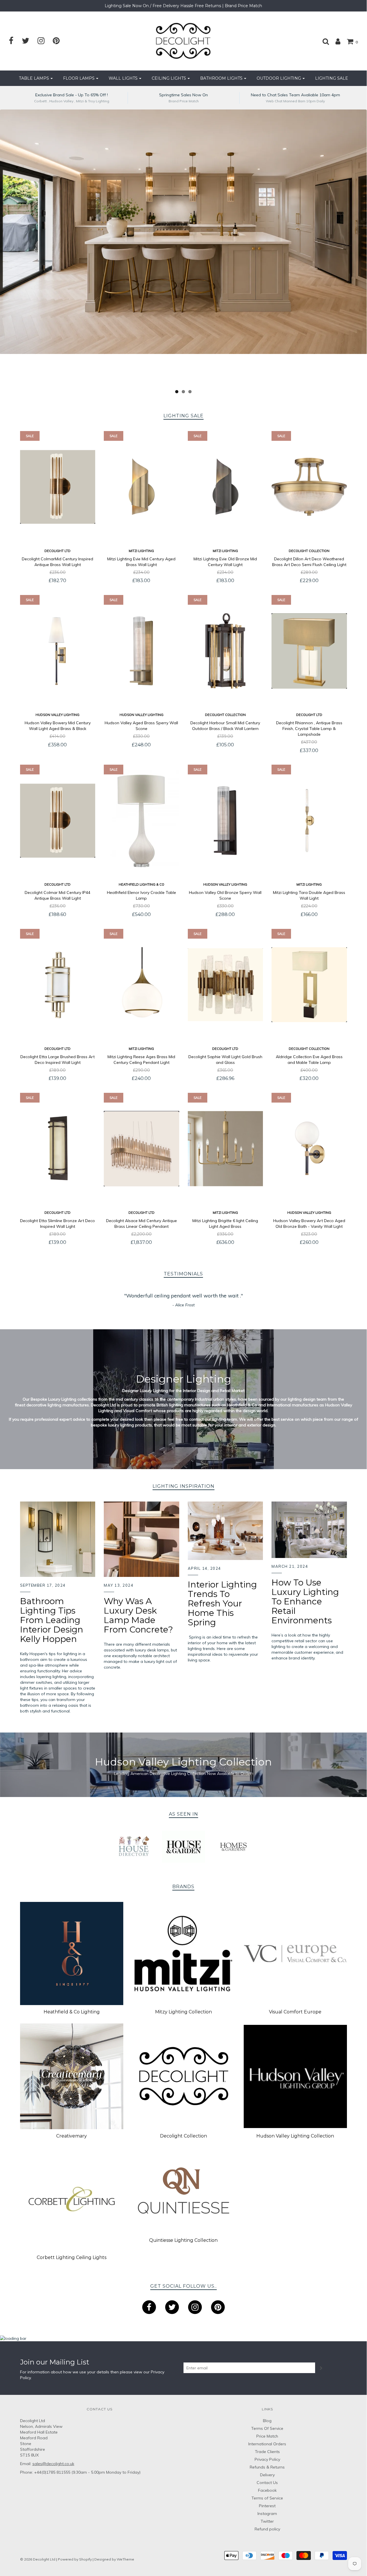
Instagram (267, 2514)
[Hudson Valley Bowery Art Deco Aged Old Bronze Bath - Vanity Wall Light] (309, 1149)
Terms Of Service (267, 2428)
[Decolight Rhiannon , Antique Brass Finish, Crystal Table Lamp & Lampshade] (309, 651)
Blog (267, 2421)
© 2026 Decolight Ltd (38, 2559)
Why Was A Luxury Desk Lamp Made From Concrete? (138, 1615)
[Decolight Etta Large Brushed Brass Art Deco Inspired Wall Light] (58, 985)
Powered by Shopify (75, 2559)
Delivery (267, 2475)
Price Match (267, 2436)
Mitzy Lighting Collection (183, 2012)
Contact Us (267, 2483)
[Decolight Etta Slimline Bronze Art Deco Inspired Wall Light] (58, 1149)
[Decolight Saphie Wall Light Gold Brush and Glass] (226, 985)
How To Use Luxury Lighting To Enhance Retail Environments (305, 1601)
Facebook (267, 2490)
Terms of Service (267, 2498)
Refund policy (267, 2529)
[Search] (323, 41)
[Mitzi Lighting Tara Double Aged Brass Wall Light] (309, 821)
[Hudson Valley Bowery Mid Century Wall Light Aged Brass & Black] (58, 651)
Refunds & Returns (267, 2467)
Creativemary (72, 2136)
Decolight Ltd (57, 551)
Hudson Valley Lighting (57, 715)
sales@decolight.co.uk (53, 2464)
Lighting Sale (332, 78)
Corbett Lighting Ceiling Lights (72, 2257)
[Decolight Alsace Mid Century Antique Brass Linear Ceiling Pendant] (141, 1149)
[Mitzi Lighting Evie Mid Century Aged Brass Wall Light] (141, 487)
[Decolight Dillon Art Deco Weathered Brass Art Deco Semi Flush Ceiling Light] (309, 487)
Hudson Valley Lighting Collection (295, 2136)
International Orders (267, 2444)
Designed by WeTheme (114, 2559)
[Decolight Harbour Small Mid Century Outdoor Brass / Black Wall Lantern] (226, 651)
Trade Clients (267, 2452)
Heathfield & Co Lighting (72, 2012)
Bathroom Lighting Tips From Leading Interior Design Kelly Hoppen (52, 1620)
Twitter (267, 2521)
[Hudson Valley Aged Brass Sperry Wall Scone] (141, 651)
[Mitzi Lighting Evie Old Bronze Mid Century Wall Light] (226, 487)
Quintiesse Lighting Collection (183, 2240)
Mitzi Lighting (141, 551)
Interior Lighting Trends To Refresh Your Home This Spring (222, 1603)
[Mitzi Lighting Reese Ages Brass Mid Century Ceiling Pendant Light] (141, 985)
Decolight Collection (309, 551)
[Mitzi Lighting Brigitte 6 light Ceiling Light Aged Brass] (226, 1149)
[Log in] (335, 41)
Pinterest (267, 2506)
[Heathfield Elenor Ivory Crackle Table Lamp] (141, 821)
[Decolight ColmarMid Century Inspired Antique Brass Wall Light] (58, 487)
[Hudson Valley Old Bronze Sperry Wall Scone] (226, 821)
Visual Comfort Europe (295, 2012)
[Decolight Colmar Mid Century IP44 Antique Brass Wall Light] (58, 821)
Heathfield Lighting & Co (141, 884)
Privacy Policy (267, 2459)
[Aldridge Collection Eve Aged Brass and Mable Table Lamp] (309, 985)
